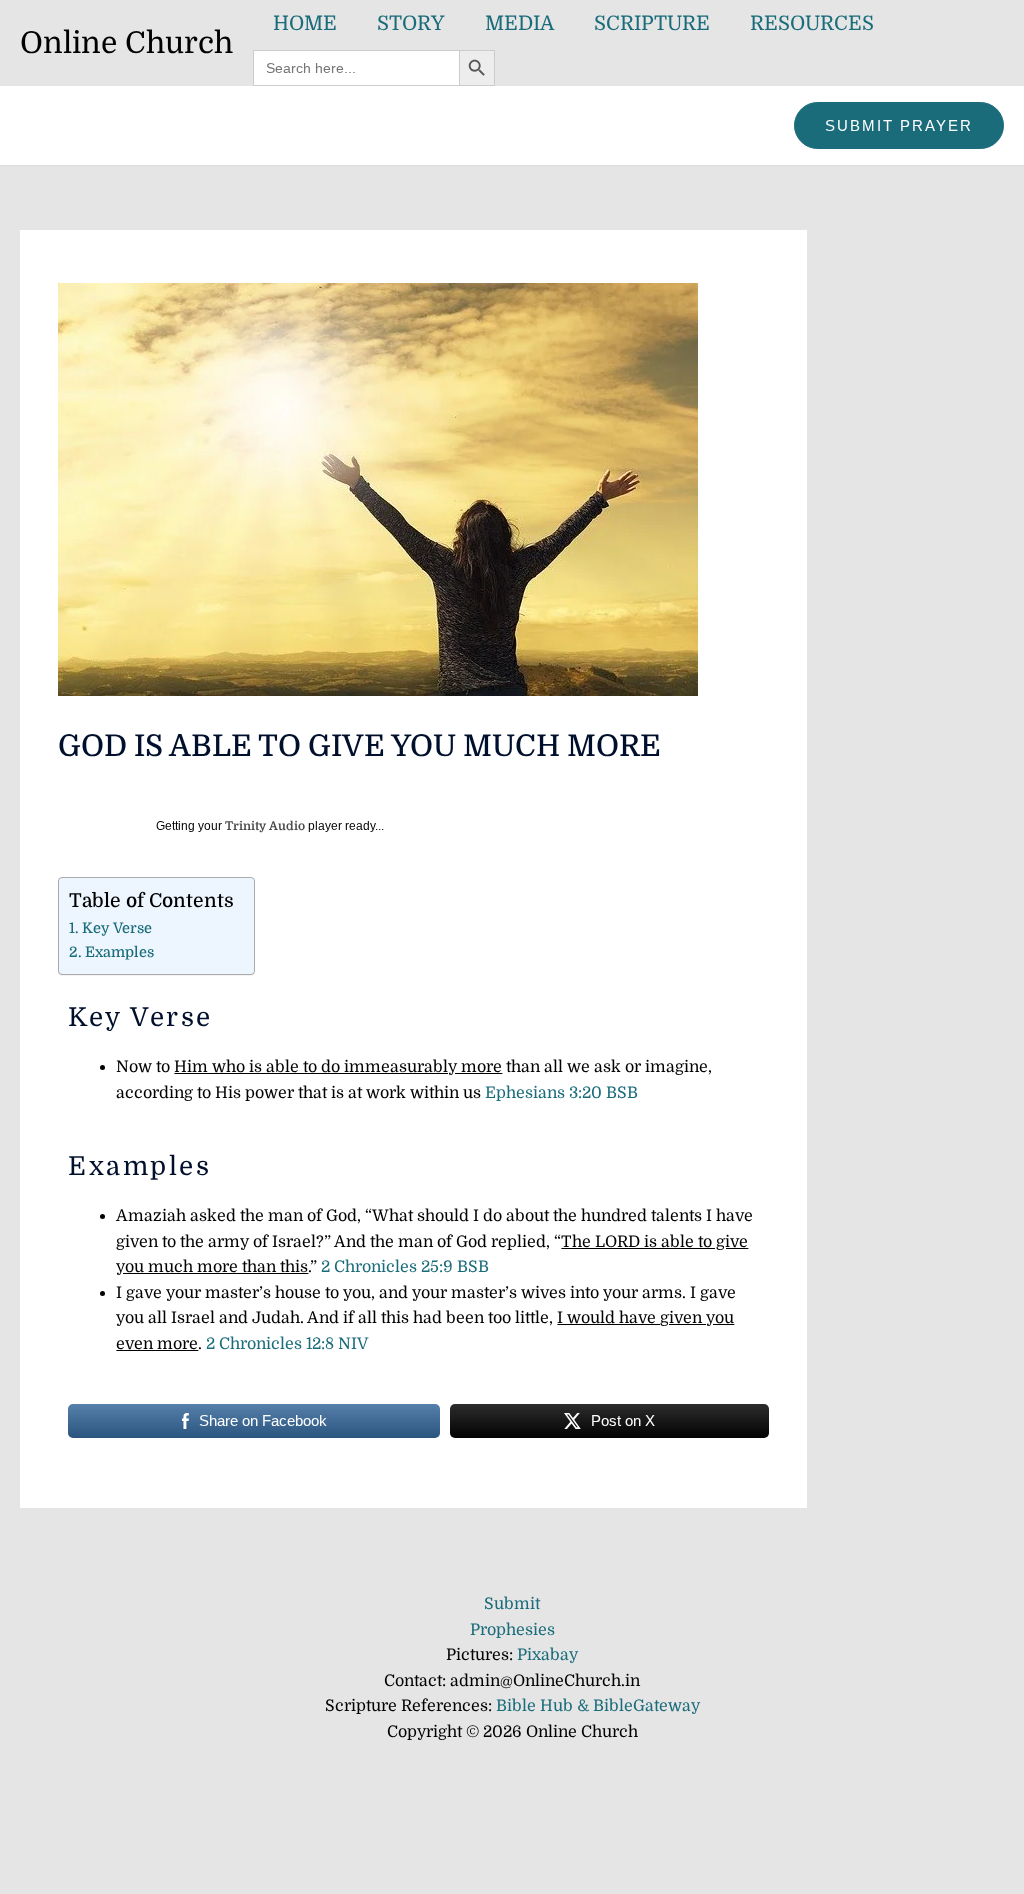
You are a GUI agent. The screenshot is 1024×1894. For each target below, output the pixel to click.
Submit (512, 1604)
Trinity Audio (265, 826)
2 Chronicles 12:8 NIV (287, 1344)
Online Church (126, 43)
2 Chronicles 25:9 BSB (405, 1267)
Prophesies (512, 1630)
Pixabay (547, 1655)
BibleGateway (646, 1706)
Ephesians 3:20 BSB (561, 1093)
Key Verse (117, 928)
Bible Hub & (544, 1706)
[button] (899, 125)
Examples (119, 952)
